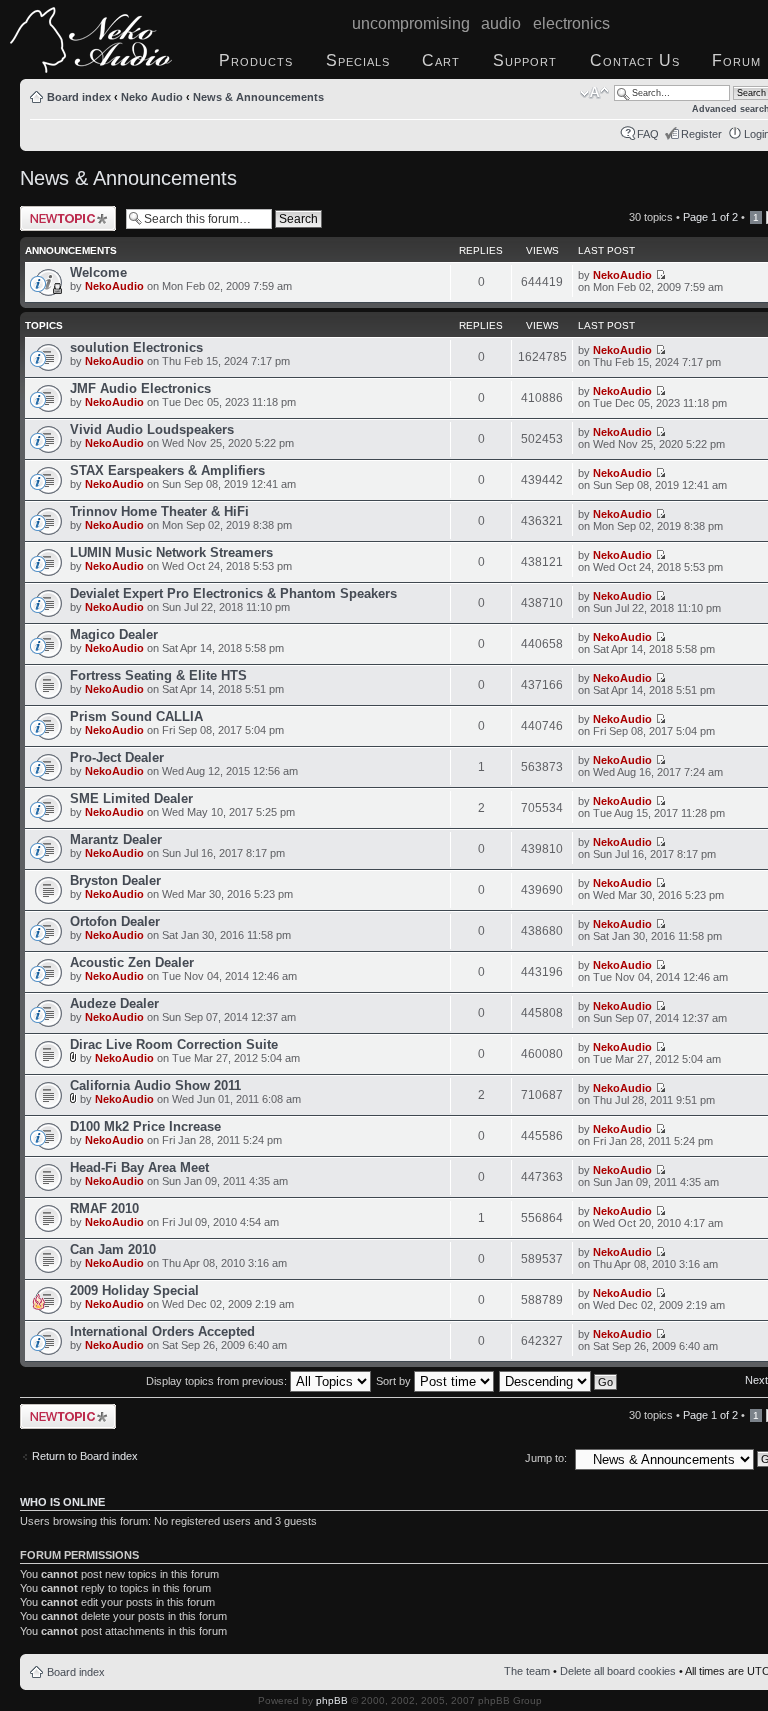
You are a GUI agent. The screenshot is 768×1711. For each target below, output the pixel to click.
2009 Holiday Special (134, 1290)
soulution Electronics (136, 347)
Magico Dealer (114, 634)
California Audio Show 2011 (155, 1085)
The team (527, 1671)
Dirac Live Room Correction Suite (174, 1044)
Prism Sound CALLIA (136, 716)
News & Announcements (258, 97)
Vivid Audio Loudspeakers (152, 429)
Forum (736, 60)
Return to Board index (85, 1456)
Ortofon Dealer (115, 921)
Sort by (395, 1381)
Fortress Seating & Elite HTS (158, 675)
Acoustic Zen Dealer (132, 962)
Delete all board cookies (618, 1671)
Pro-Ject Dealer (117, 757)
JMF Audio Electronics (140, 388)
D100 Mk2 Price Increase (145, 1126)
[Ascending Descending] (559, 1381)
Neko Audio (152, 97)
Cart (441, 60)
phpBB (332, 1700)
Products (256, 60)
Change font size (594, 93)
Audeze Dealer (114, 1003)
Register (701, 134)
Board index (79, 97)
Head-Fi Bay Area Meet (139, 1167)
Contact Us (635, 60)
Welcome (98, 272)
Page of (710, 217)
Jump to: (546, 1458)
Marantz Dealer (116, 839)
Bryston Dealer (115, 880)
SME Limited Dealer (131, 798)
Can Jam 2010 (113, 1249)
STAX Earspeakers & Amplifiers (167, 470)
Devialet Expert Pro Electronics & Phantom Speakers (233, 593)
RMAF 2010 (104, 1208)
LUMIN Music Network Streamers (171, 552)
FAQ (648, 134)
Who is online (62, 1502)
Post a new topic (60, 212)
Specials (358, 60)
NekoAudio (114, 286)
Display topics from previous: (218, 1381)
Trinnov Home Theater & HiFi (159, 511)
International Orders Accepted (162, 1331)
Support (525, 60)
